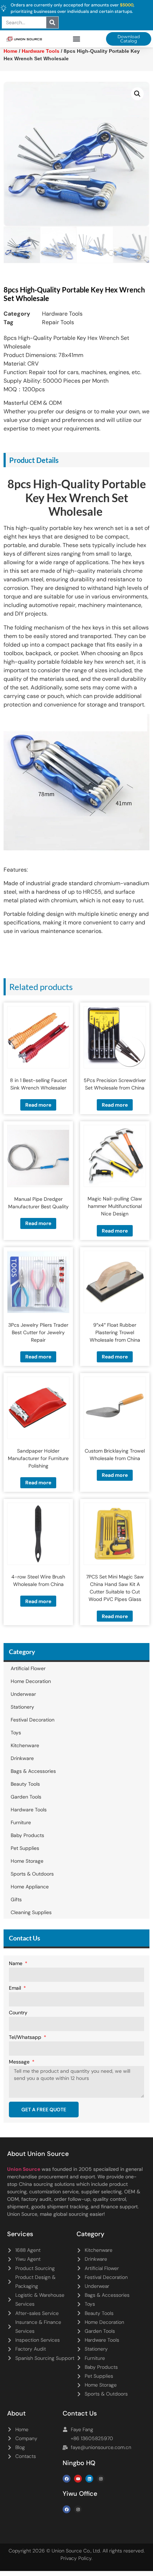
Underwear (23, 1694)
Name (16, 1964)
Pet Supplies (25, 1848)
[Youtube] (78, 2479)
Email (16, 1988)
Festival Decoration (33, 1720)
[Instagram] (101, 2479)
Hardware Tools (62, 314)
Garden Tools (26, 1797)
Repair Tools (58, 322)
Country (18, 2013)
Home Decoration (31, 1681)
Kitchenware (25, 1745)
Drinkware (22, 1758)
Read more (38, 1105)
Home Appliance (30, 1887)
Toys (16, 1733)
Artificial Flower (28, 1668)
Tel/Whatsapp (26, 2037)
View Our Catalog (56, 189)
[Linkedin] (89, 2479)
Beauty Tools (25, 1784)
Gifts (16, 1899)
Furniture (21, 1822)
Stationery (22, 1707)
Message (20, 2062)
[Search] (52, 22)
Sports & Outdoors (32, 1874)
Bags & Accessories (33, 1771)
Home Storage (27, 1861)
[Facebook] (67, 2479)
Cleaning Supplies (31, 1912)
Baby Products (27, 1835)
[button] (77, 39)
